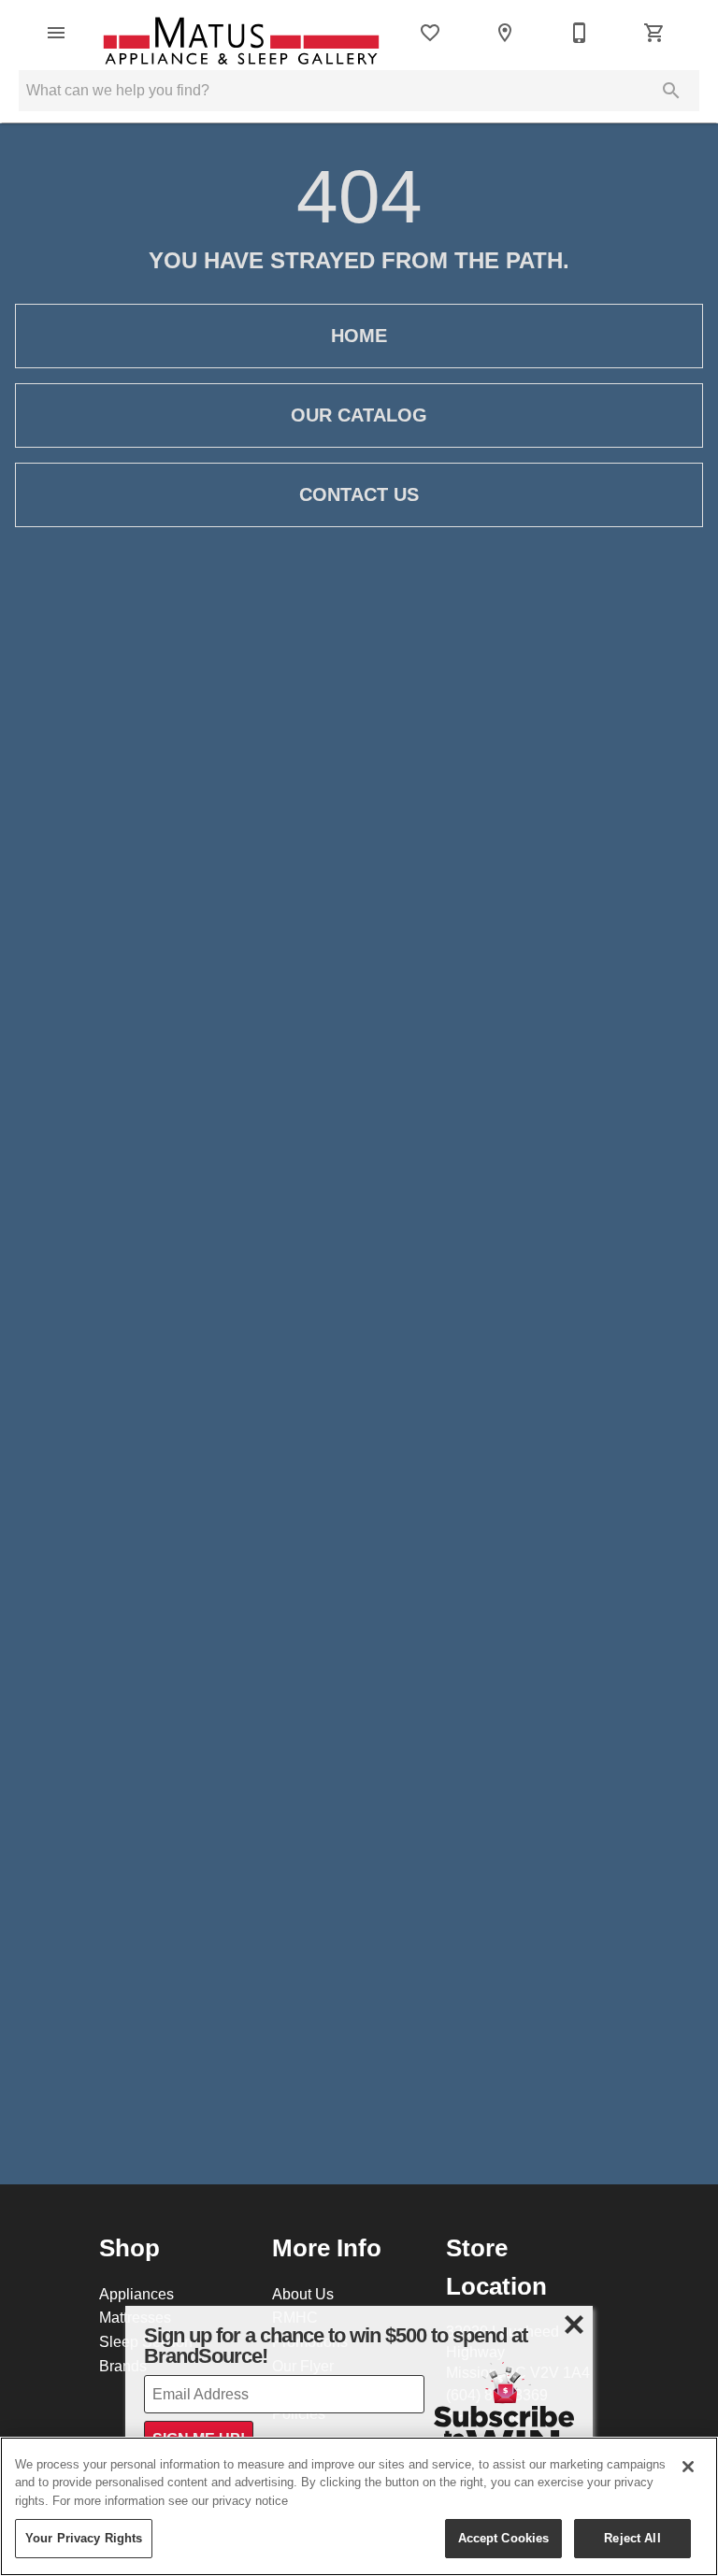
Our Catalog (359, 415)
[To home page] (241, 33)
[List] (430, 33)
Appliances (136, 2294)
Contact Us (359, 494)
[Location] (505, 33)
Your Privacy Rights (84, 2538)
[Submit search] (671, 91)
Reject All (632, 2538)
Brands (123, 2366)
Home (359, 336)
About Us (303, 2294)
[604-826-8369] (580, 33)
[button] (56, 33)
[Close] (688, 2467)
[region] (359, 2506)
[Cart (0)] (654, 33)
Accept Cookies (504, 2538)
